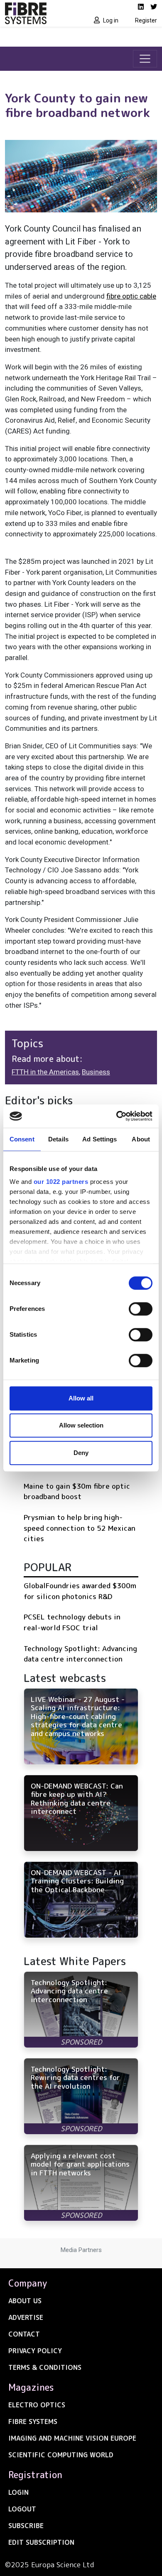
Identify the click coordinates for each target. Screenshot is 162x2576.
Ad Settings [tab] (99, 1139)
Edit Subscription (41, 2542)
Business (96, 1072)
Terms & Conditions (45, 2367)
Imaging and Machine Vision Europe (72, 2438)
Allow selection (81, 1425)
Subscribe (26, 2526)
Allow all (81, 1398)
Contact (24, 2334)
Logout (22, 2509)
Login (18, 2492)
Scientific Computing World (61, 2455)
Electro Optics (37, 2405)
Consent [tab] (22, 1139)
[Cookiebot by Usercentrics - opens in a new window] (117, 1116)
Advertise (26, 2317)
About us (25, 2301)
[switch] (141, 1309)
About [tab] (141, 1139)
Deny (81, 1453)
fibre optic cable (131, 296)
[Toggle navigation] (145, 59)
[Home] (40, 13)
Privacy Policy (35, 2351)
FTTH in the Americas (45, 1072)
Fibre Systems (33, 2422)
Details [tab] (58, 1139)
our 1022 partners (61, 1182)
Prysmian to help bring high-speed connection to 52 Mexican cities (80, 1528)
